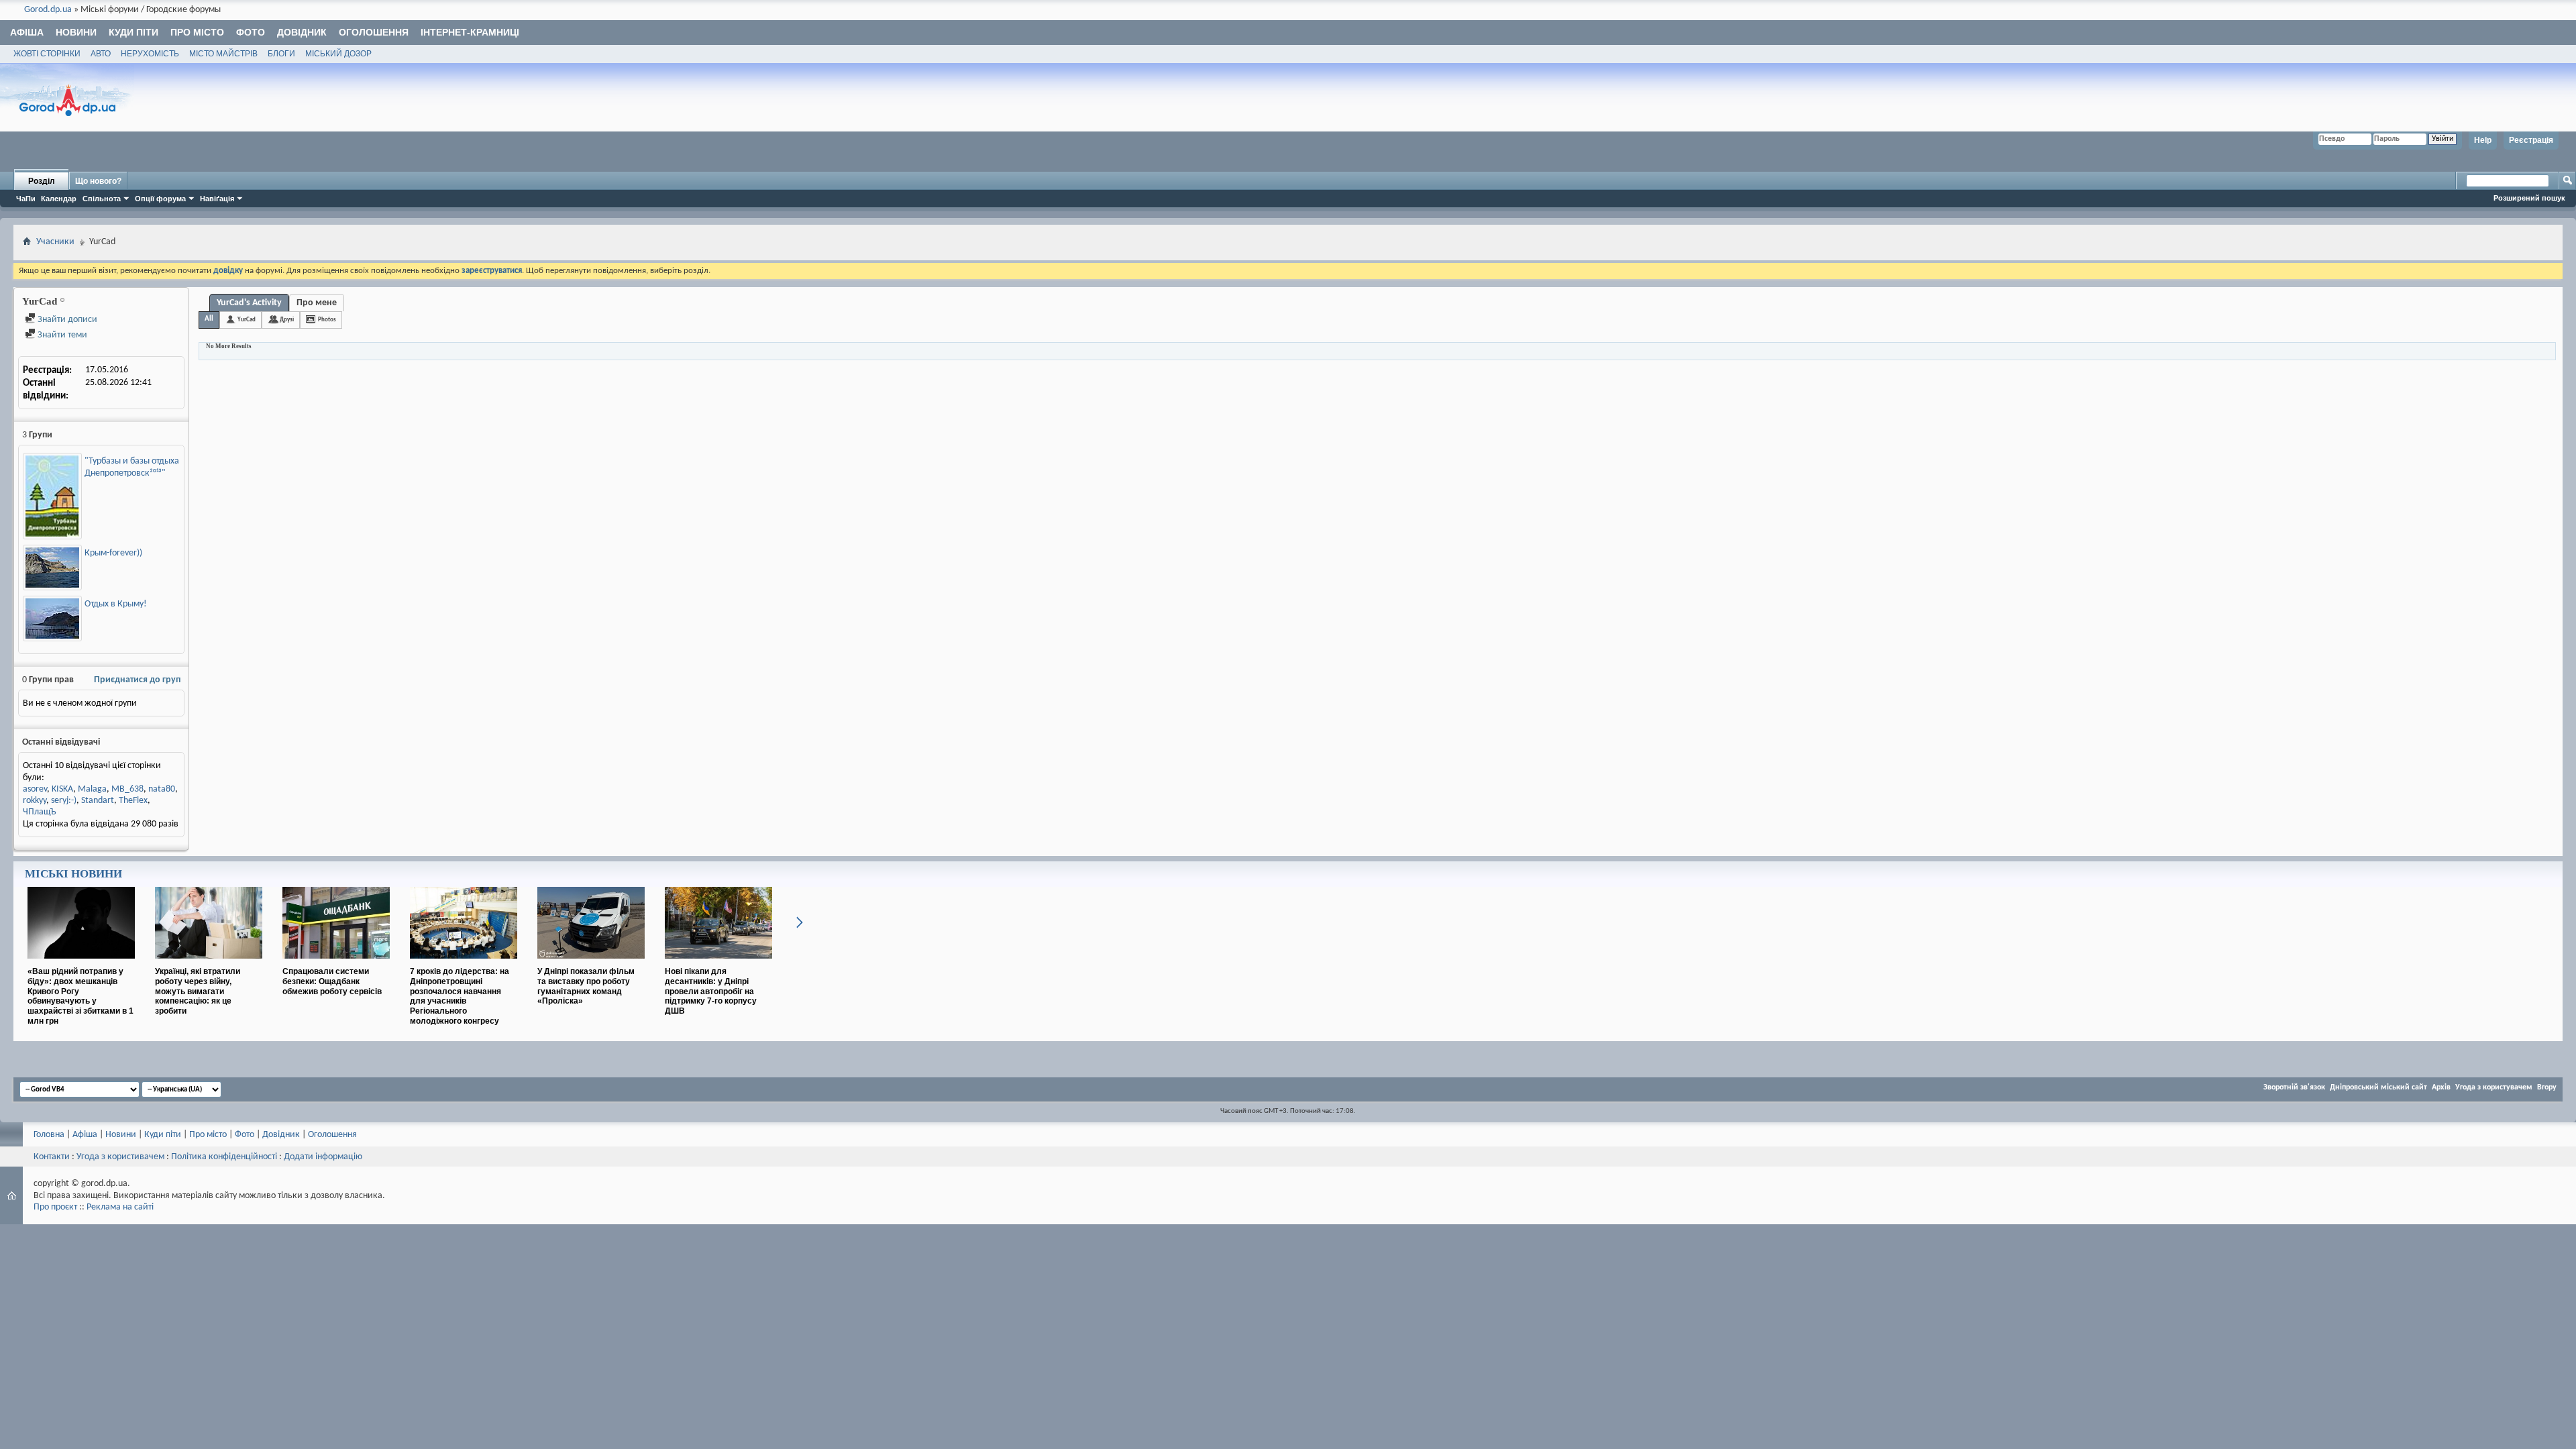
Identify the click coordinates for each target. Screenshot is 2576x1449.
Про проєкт (55, 1207)
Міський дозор (338, 54)
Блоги (281, 54)
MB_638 (127, 789)
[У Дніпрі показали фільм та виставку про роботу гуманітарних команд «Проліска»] (591, 964)
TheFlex (133, 801)
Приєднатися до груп (137, 680)
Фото (251, 32)
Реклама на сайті (120, 1207)
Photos (327, 320)
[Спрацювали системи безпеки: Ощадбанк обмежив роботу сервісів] (336, 964)
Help (2483, 140)
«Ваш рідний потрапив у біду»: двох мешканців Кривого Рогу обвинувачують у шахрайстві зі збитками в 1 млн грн (80, 996)
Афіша (27, 32)
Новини (76, 32)
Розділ (42, 181)
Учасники (55, 242)
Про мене (317, 303)
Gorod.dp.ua (48, 10)
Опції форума (160, 199)
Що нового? (98, 181)
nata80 (162, 789)
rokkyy (35, 801)
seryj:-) (64, 801)
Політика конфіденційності (224, 1157)
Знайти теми (61, 335)
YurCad (247, 320)
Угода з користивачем (120, 1157)
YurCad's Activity (249, 303)
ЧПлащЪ (40, 812)
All (209, 319)
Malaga (92, 789)
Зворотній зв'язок (2294, 1087)
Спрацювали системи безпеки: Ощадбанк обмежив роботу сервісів (332, 981)
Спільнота (102, 199)
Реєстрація (2531, 140)
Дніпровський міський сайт (2378, 1087)
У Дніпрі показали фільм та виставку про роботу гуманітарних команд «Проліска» (586, 986)
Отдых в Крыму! (116, 604)
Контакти (52, 1157)
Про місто (197, 32)
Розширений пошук (2529, 198)
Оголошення (374, 32)
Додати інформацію (323, 1157)
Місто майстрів (223, 54)
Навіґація (217, 199)
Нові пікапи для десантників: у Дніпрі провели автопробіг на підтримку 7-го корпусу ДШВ (711, 991)
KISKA (62, 789)
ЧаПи (26, 199)
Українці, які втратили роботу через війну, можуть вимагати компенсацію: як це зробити (198, 991)
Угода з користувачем (2494, 1087)
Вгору (2547, 1087)
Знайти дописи (66, 320)
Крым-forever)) (113, 553)
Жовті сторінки (47, 54)
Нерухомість (150, 54)
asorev (35, 789)
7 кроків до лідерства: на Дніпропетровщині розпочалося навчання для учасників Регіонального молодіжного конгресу (460, 996)
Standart (98, 801)
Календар (59, 199)
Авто (101, 54)
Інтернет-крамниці (470, 32)
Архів (2441, 1087)
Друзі (287, 320)
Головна (49, 1135)
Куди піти (133, 32)
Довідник (302, 32)
